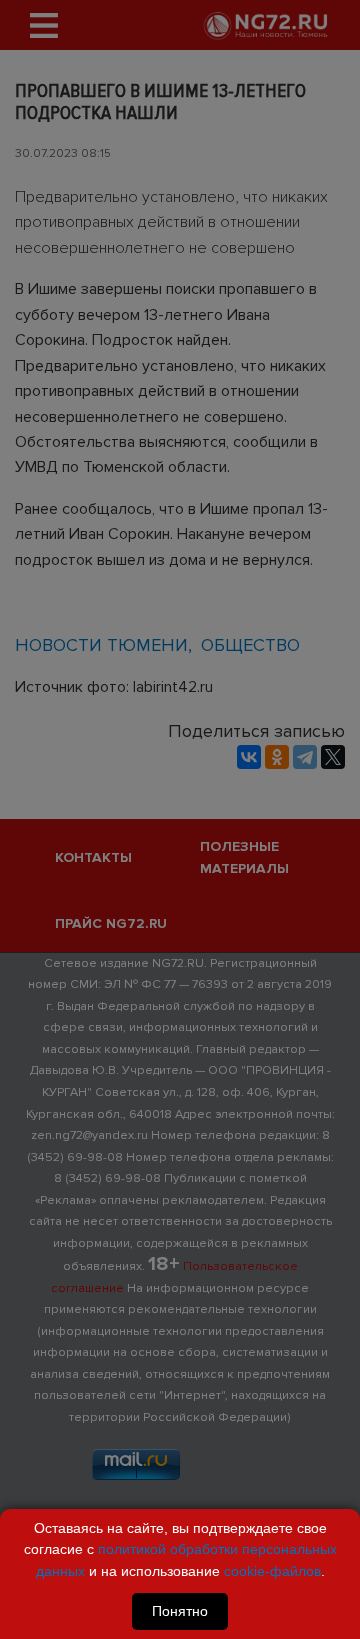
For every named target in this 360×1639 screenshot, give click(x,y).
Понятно (180, 1611)
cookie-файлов (272, 1571)
